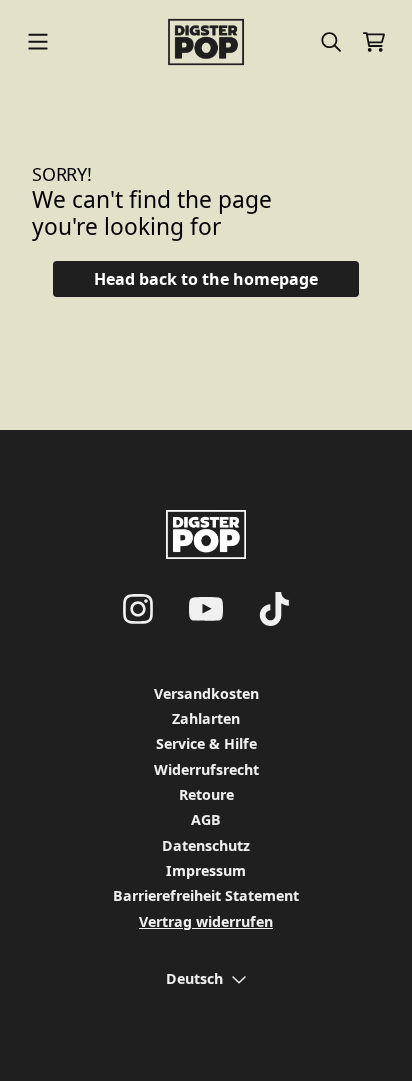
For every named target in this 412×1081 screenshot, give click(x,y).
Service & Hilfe (206, 743)
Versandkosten (206, 693)
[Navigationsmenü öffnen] (38, 42)
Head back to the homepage (206, 279)
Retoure (206, 794)
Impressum (206, 870)
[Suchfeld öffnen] (330, 42)
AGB (206, 819)
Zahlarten (206, 718)
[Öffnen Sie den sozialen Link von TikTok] (274, 609)
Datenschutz (206, 845)
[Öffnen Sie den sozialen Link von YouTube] (206, 609)
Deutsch (194, 978)
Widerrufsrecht (206, 769)
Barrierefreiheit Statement (206, 895)
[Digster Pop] (206, 42)
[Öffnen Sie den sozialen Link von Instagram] (138, 609)
